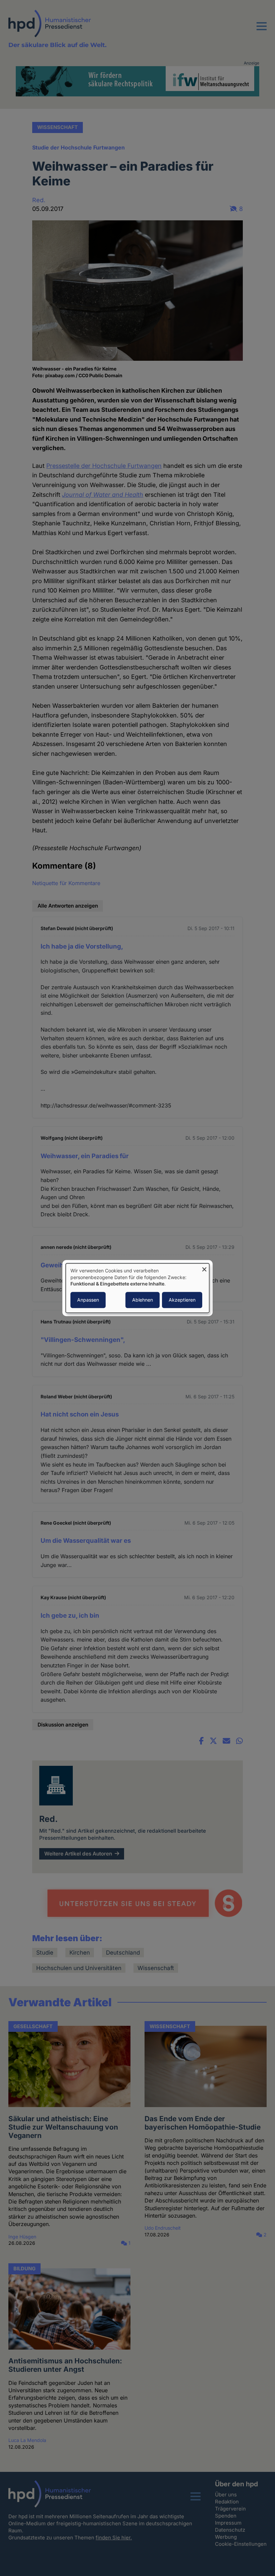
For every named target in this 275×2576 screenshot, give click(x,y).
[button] (262, 30)
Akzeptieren (182, 1300)
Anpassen (88, 1300)
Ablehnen (143, 1300)
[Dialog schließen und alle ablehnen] (204, 1268)
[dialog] (137, 1288)
